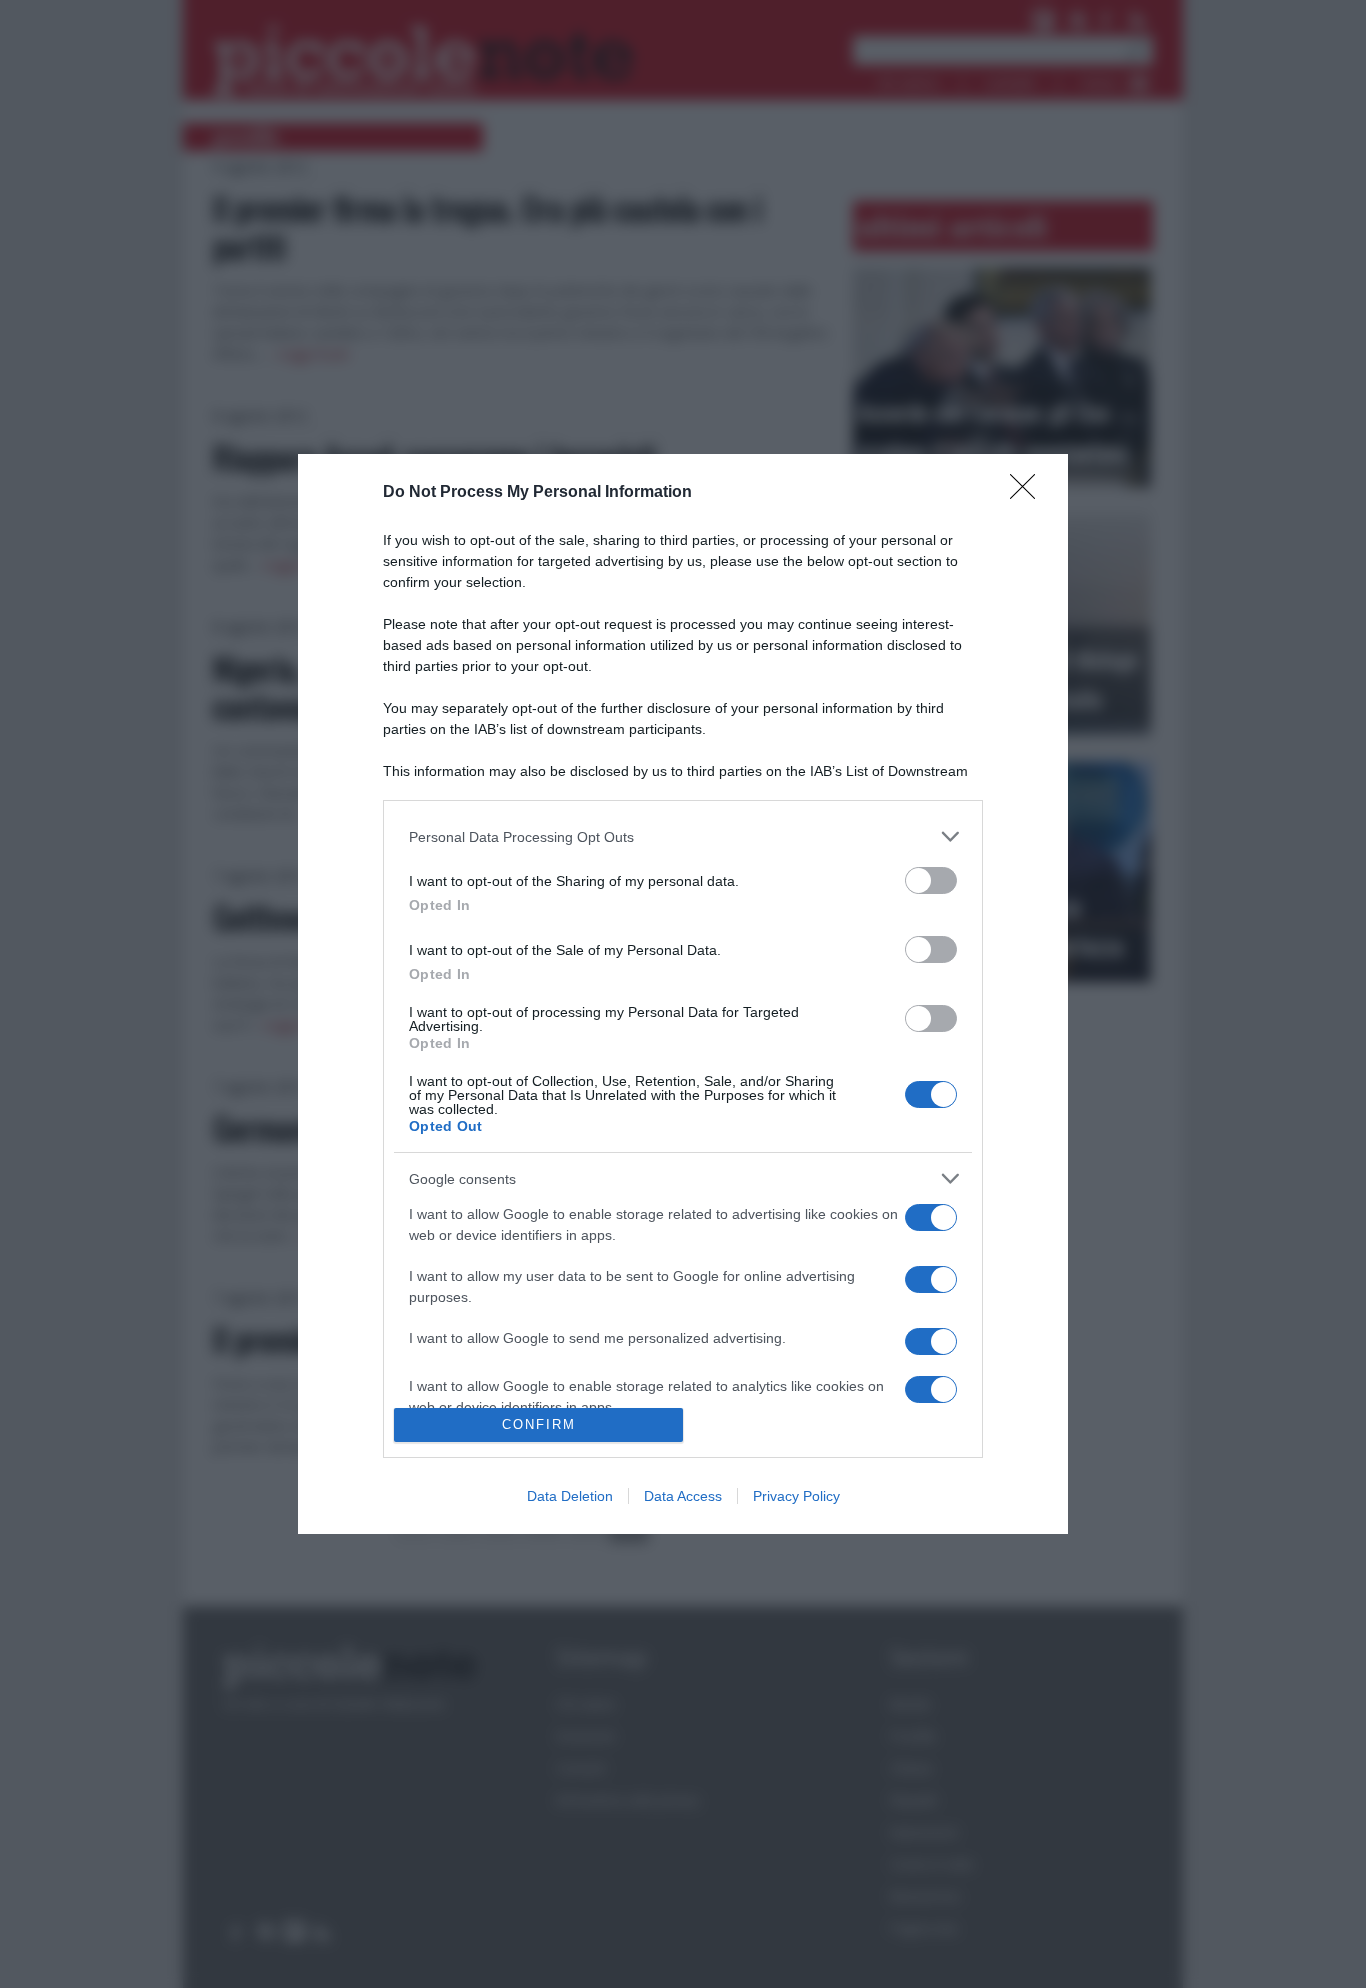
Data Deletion (570, 1496)
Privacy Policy (796, 1496)
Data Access (683, 1496)
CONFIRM (539, 1424)
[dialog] (683, 993)
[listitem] (683, 836)
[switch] (931, 880)
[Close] (1029, 493)
